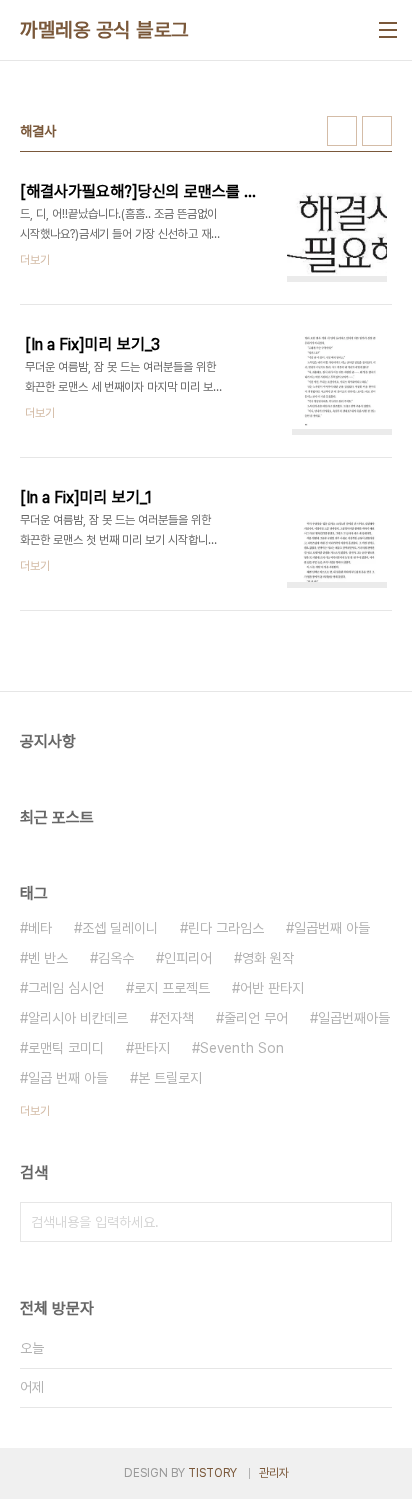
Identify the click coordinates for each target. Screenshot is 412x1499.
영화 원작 (268, 958)
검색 (372, 1222)
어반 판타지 (272, 988)
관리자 (274, 1473)
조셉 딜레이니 (120, 928)
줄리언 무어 (256, 1018)
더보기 (35, 1111)
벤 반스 (48, 958)
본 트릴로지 (170, 1078)
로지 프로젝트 (172, 988)
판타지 (152, 1048)
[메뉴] (388, 30)
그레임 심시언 (66, 988)
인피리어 (188, 958)
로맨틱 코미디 (66, 1048)
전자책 (176, 1018)
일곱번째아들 (354, 1018)
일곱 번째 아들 (68, 1078)
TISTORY (212, 1473)
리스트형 (377, 131)
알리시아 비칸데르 (78, 1018)
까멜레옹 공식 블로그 (104, 30)
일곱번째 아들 (332, 928)
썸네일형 (342, 131)
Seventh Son (242, 1048)
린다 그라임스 (226, 928)
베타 (40, 928)
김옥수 (116, 958)
